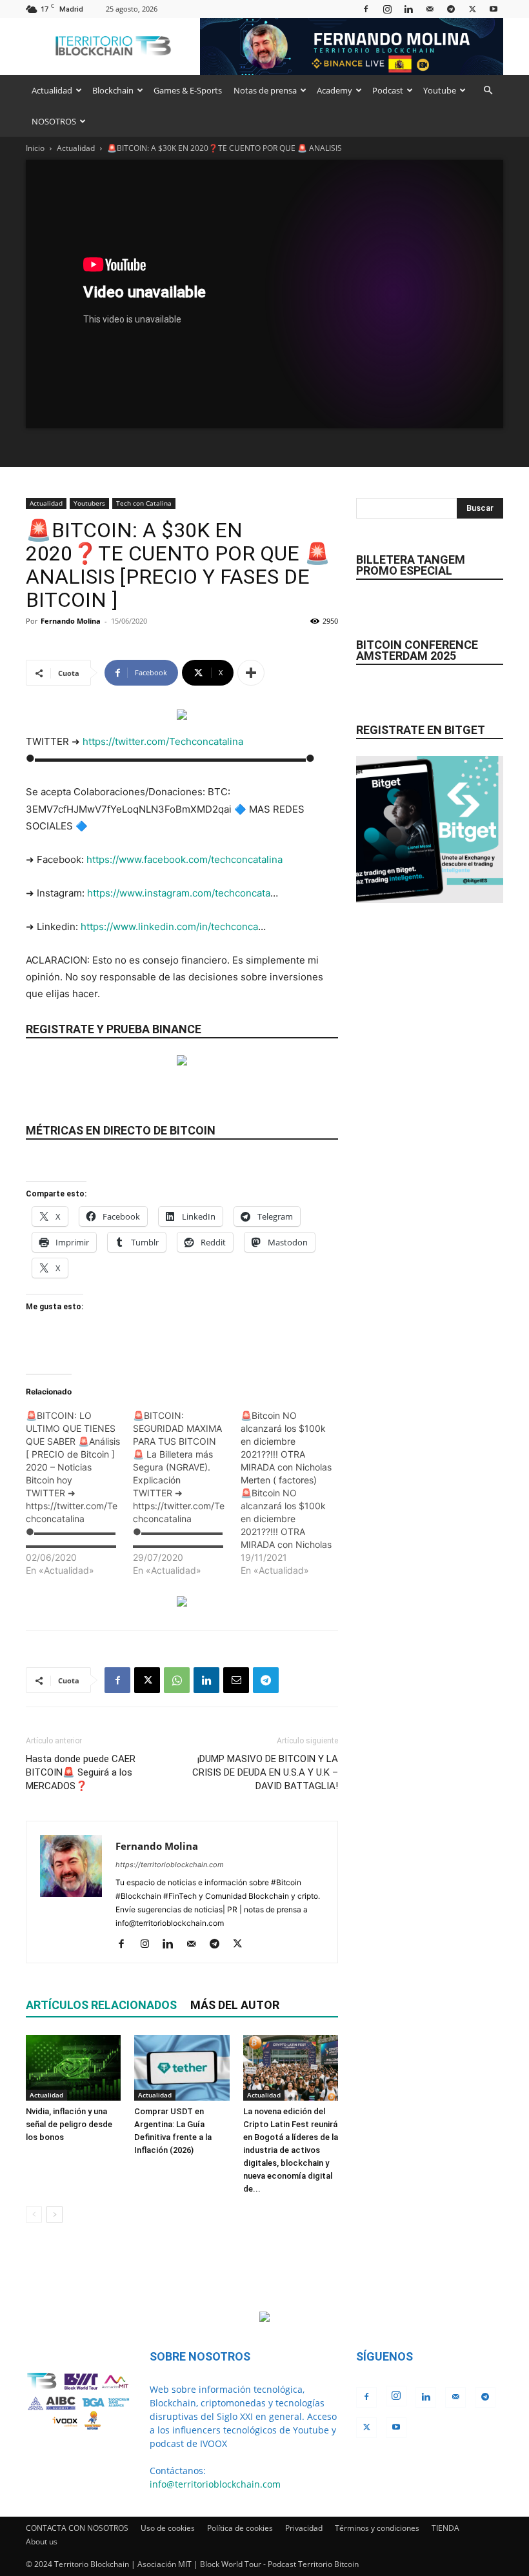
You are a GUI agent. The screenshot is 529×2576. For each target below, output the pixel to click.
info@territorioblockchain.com (215, 2484)
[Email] (236, 1680)
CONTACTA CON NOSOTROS (77, 2528)
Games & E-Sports (188, 90)
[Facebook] (366, 9)
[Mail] (430, 9)
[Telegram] (451, 9)
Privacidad (304, 2528)
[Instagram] (387, 9)
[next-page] (55, 2214)
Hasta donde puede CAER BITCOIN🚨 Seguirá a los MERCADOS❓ (81, 1772)
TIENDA (445, 2528)
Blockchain (113, 90)
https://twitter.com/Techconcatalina (163, 741)
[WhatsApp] (177, 1680)
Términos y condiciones (377, 2528)
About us (42, 2541)
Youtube (440, 90)
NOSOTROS (54, 121)
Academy (334, 90)
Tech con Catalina (144, 503)
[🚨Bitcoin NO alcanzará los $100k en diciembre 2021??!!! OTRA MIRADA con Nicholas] (294, 1493)
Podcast (388, 90)
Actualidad (52, 90)
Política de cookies (240, 2528)
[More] (251, 673)
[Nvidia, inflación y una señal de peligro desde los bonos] (73, 2067)
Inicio (35, 148)
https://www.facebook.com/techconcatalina (185, 859)
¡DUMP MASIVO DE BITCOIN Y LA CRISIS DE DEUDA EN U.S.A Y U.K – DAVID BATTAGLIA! (265, 1772)
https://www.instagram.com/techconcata (179, 893)
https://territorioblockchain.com (170, 1865)
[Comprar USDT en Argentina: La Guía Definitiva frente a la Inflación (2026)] (182, 2067)
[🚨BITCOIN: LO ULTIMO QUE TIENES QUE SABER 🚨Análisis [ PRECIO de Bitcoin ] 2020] (79, 1493)
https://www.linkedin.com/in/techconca (169, 926)
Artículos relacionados (101, 2005)
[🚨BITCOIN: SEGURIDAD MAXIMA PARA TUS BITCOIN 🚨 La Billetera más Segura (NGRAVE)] (186, 1493)
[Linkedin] (408, 9)
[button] (488, 91)
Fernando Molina (71, 621)
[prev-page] (34, 2214)
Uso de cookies (168, 2528)
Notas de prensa (265, 90)
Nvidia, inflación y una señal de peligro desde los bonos (69, 2124)
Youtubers (89, 503)
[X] (472, 9)
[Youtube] (494, 9)
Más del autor (235, 2005)
